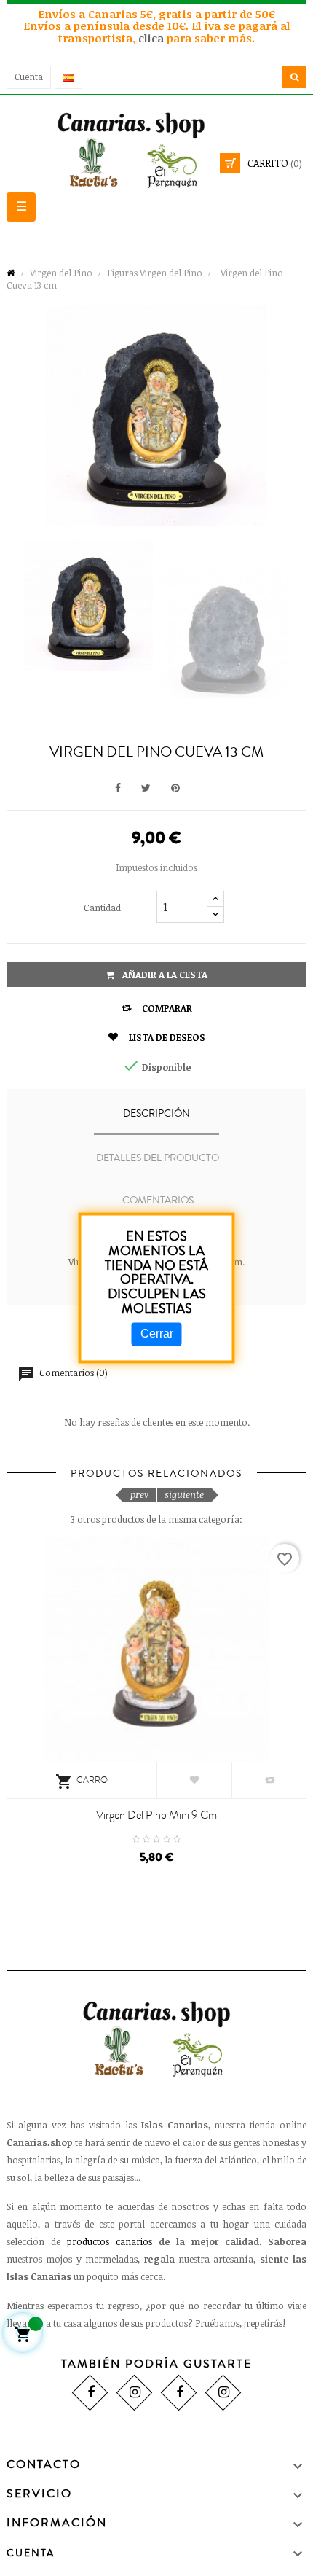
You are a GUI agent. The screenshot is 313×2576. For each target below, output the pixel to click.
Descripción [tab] (156, 1114)
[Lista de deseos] (194, 1780)
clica (152, 38)
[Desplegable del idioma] (68, 77)
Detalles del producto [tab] (158, 1158)
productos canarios (110, 2241)
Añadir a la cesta (164, 975)
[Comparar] (269, 1780)
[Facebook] (90, 2393)
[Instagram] (134, 2393)
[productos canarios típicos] (156, 149)
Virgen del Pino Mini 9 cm (156, 1815)
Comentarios (158, 1201)
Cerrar (157, 1334)
